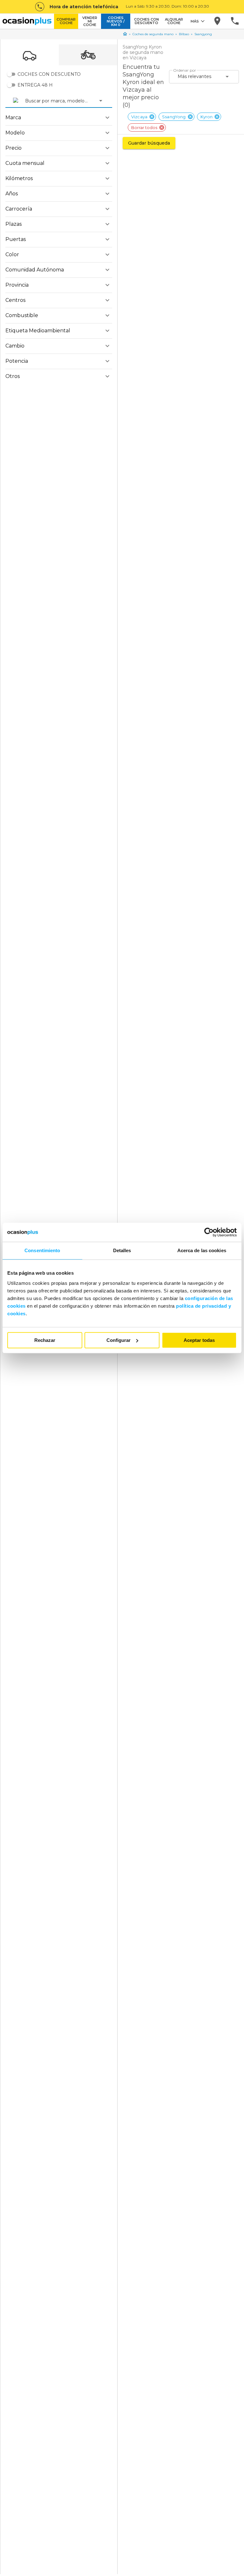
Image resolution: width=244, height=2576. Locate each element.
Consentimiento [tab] (42, 1250)
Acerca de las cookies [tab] (202, 1250)
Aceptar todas (199, 1340)
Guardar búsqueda (149, 143)
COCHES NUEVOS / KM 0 (116, 21)
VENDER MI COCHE (90, 21)
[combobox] (26, 101)
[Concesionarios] (218, 21)
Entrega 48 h (35, 85)
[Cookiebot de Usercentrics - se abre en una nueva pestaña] (209, 1232)
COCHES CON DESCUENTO (146, 21)
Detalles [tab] (122, 1250)
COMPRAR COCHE (66, 21)
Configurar (119, 1340)
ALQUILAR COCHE (174, 21)
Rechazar (45, 1340)
